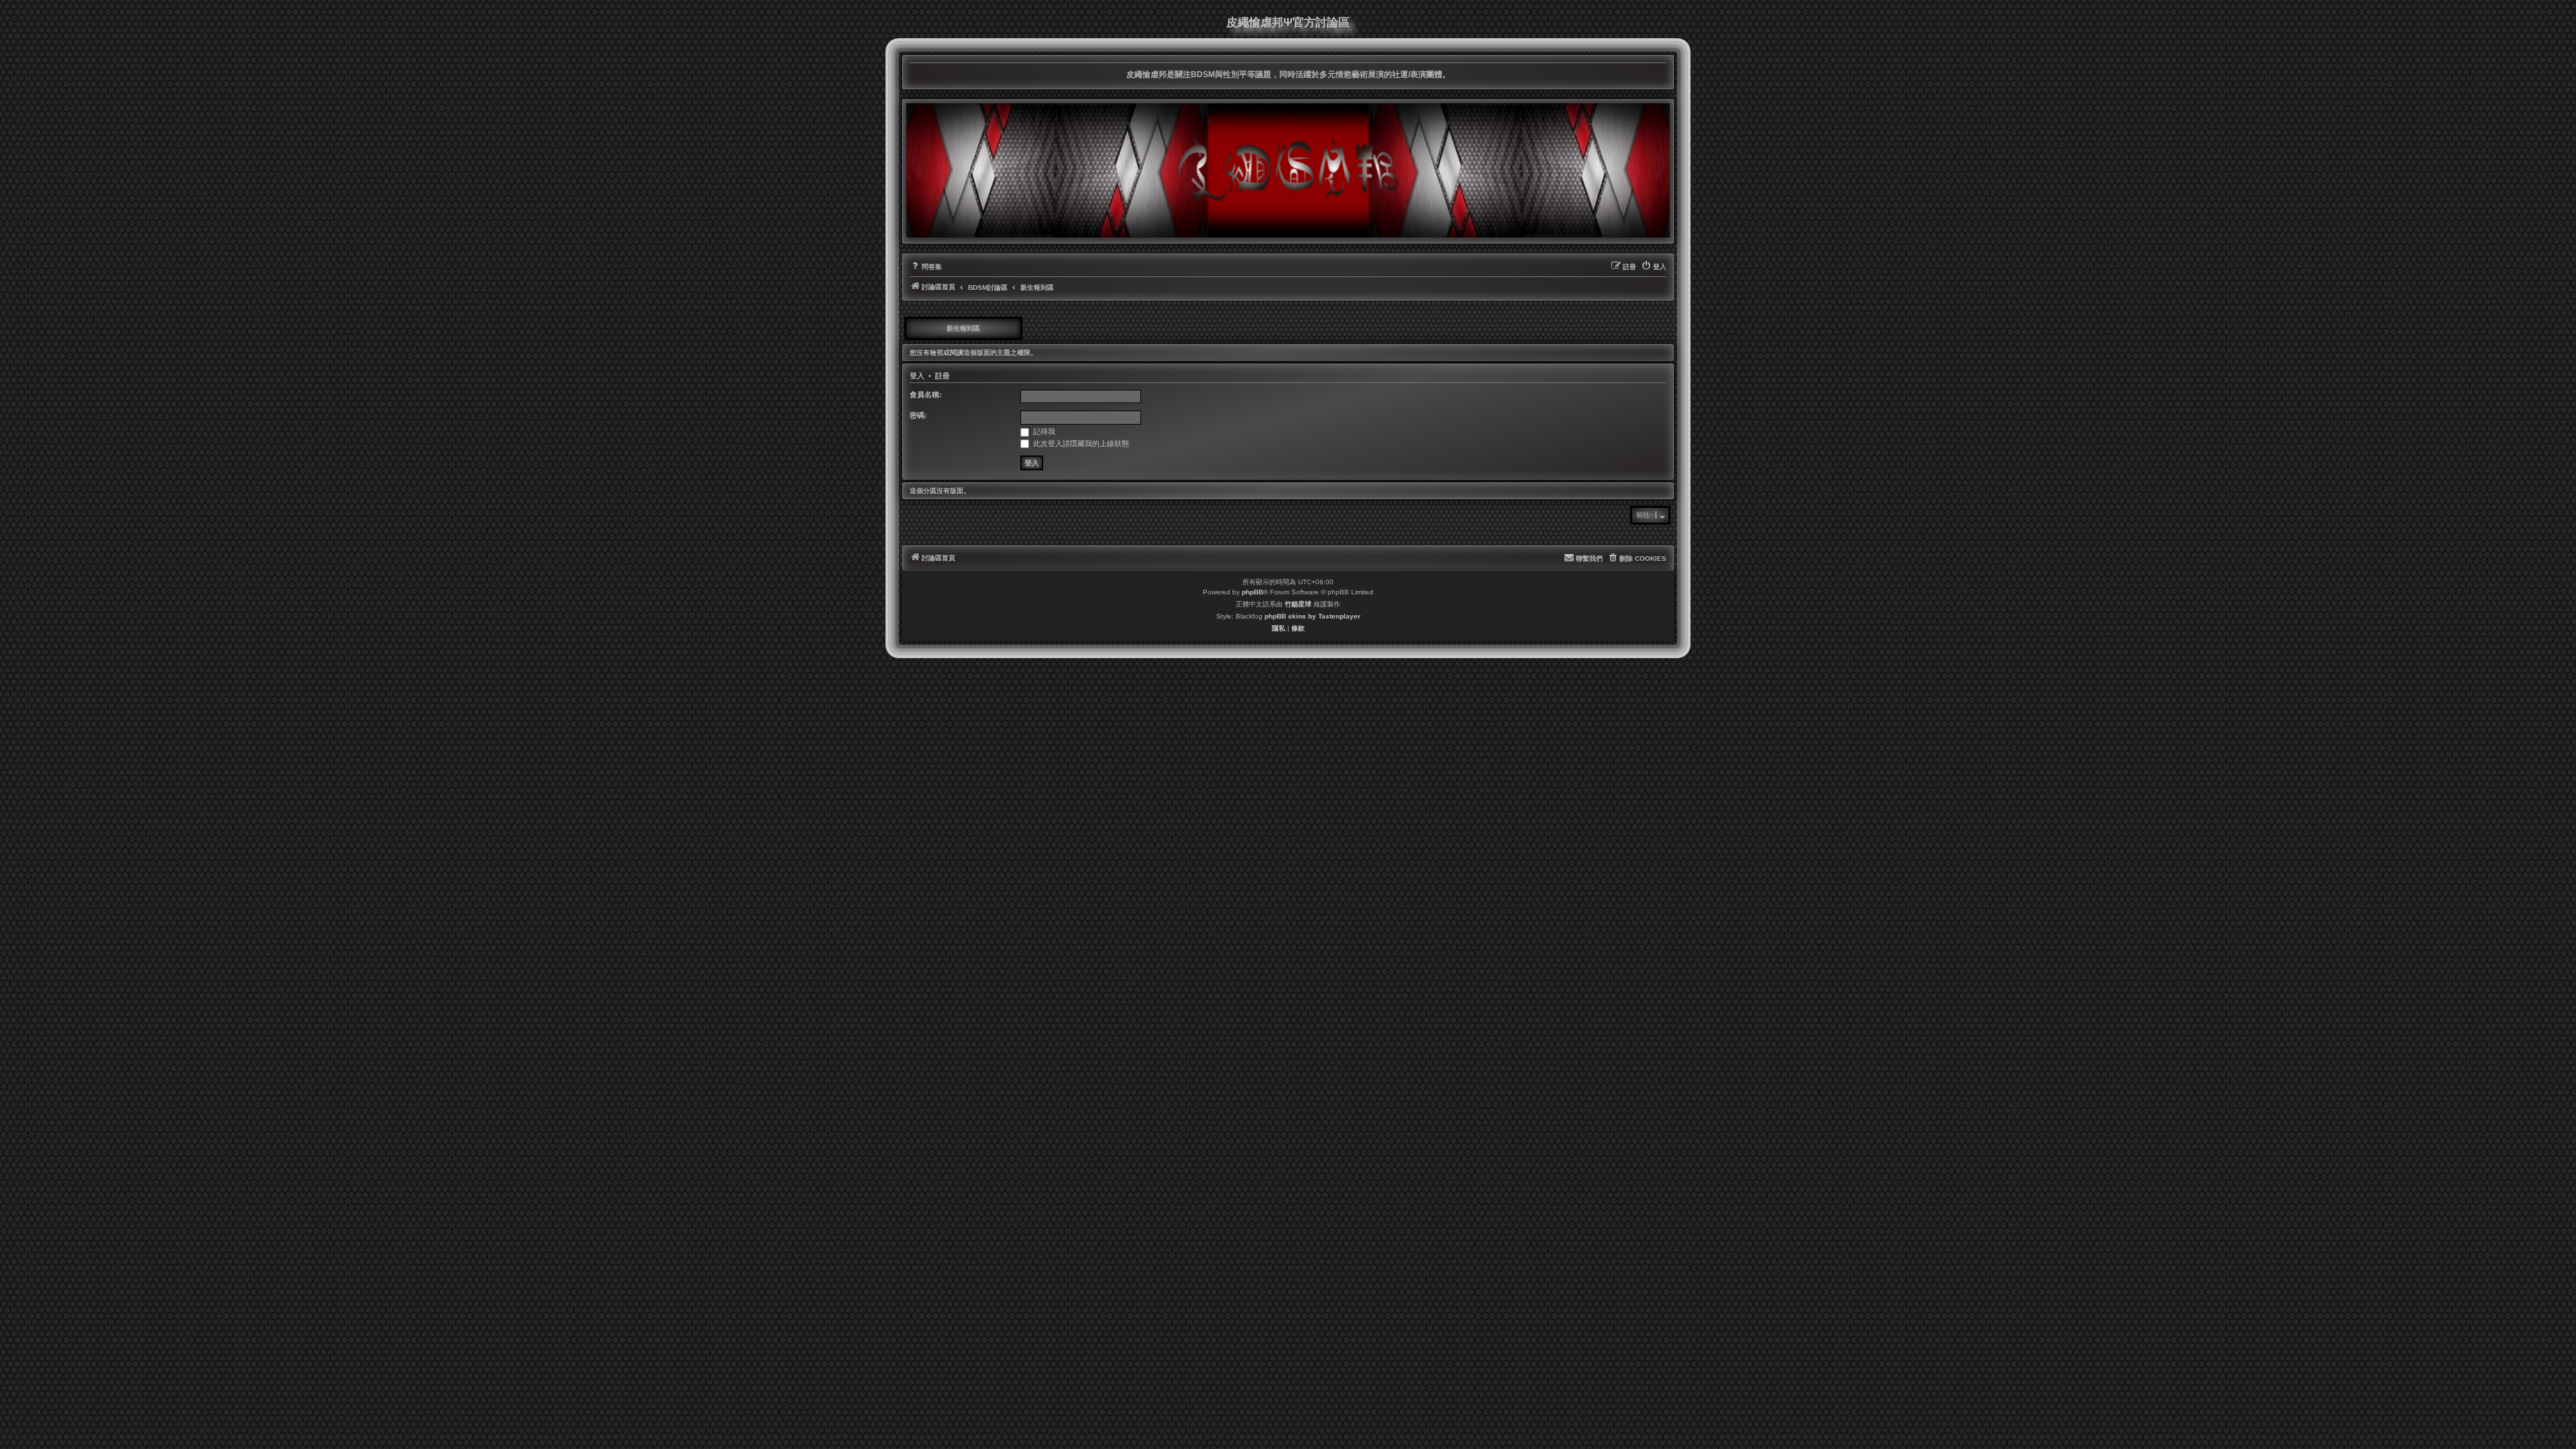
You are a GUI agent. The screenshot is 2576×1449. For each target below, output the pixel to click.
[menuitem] (926, 267)
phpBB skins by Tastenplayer (1312, 616)
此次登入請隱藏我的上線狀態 (1080, 443)
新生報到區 (963, 328)
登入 (917, 376)
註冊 (943, 376)
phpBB (1252, 592)
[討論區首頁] (1288, 170)
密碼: (918, 415)
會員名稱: (926, 394)
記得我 (1043, 431)
